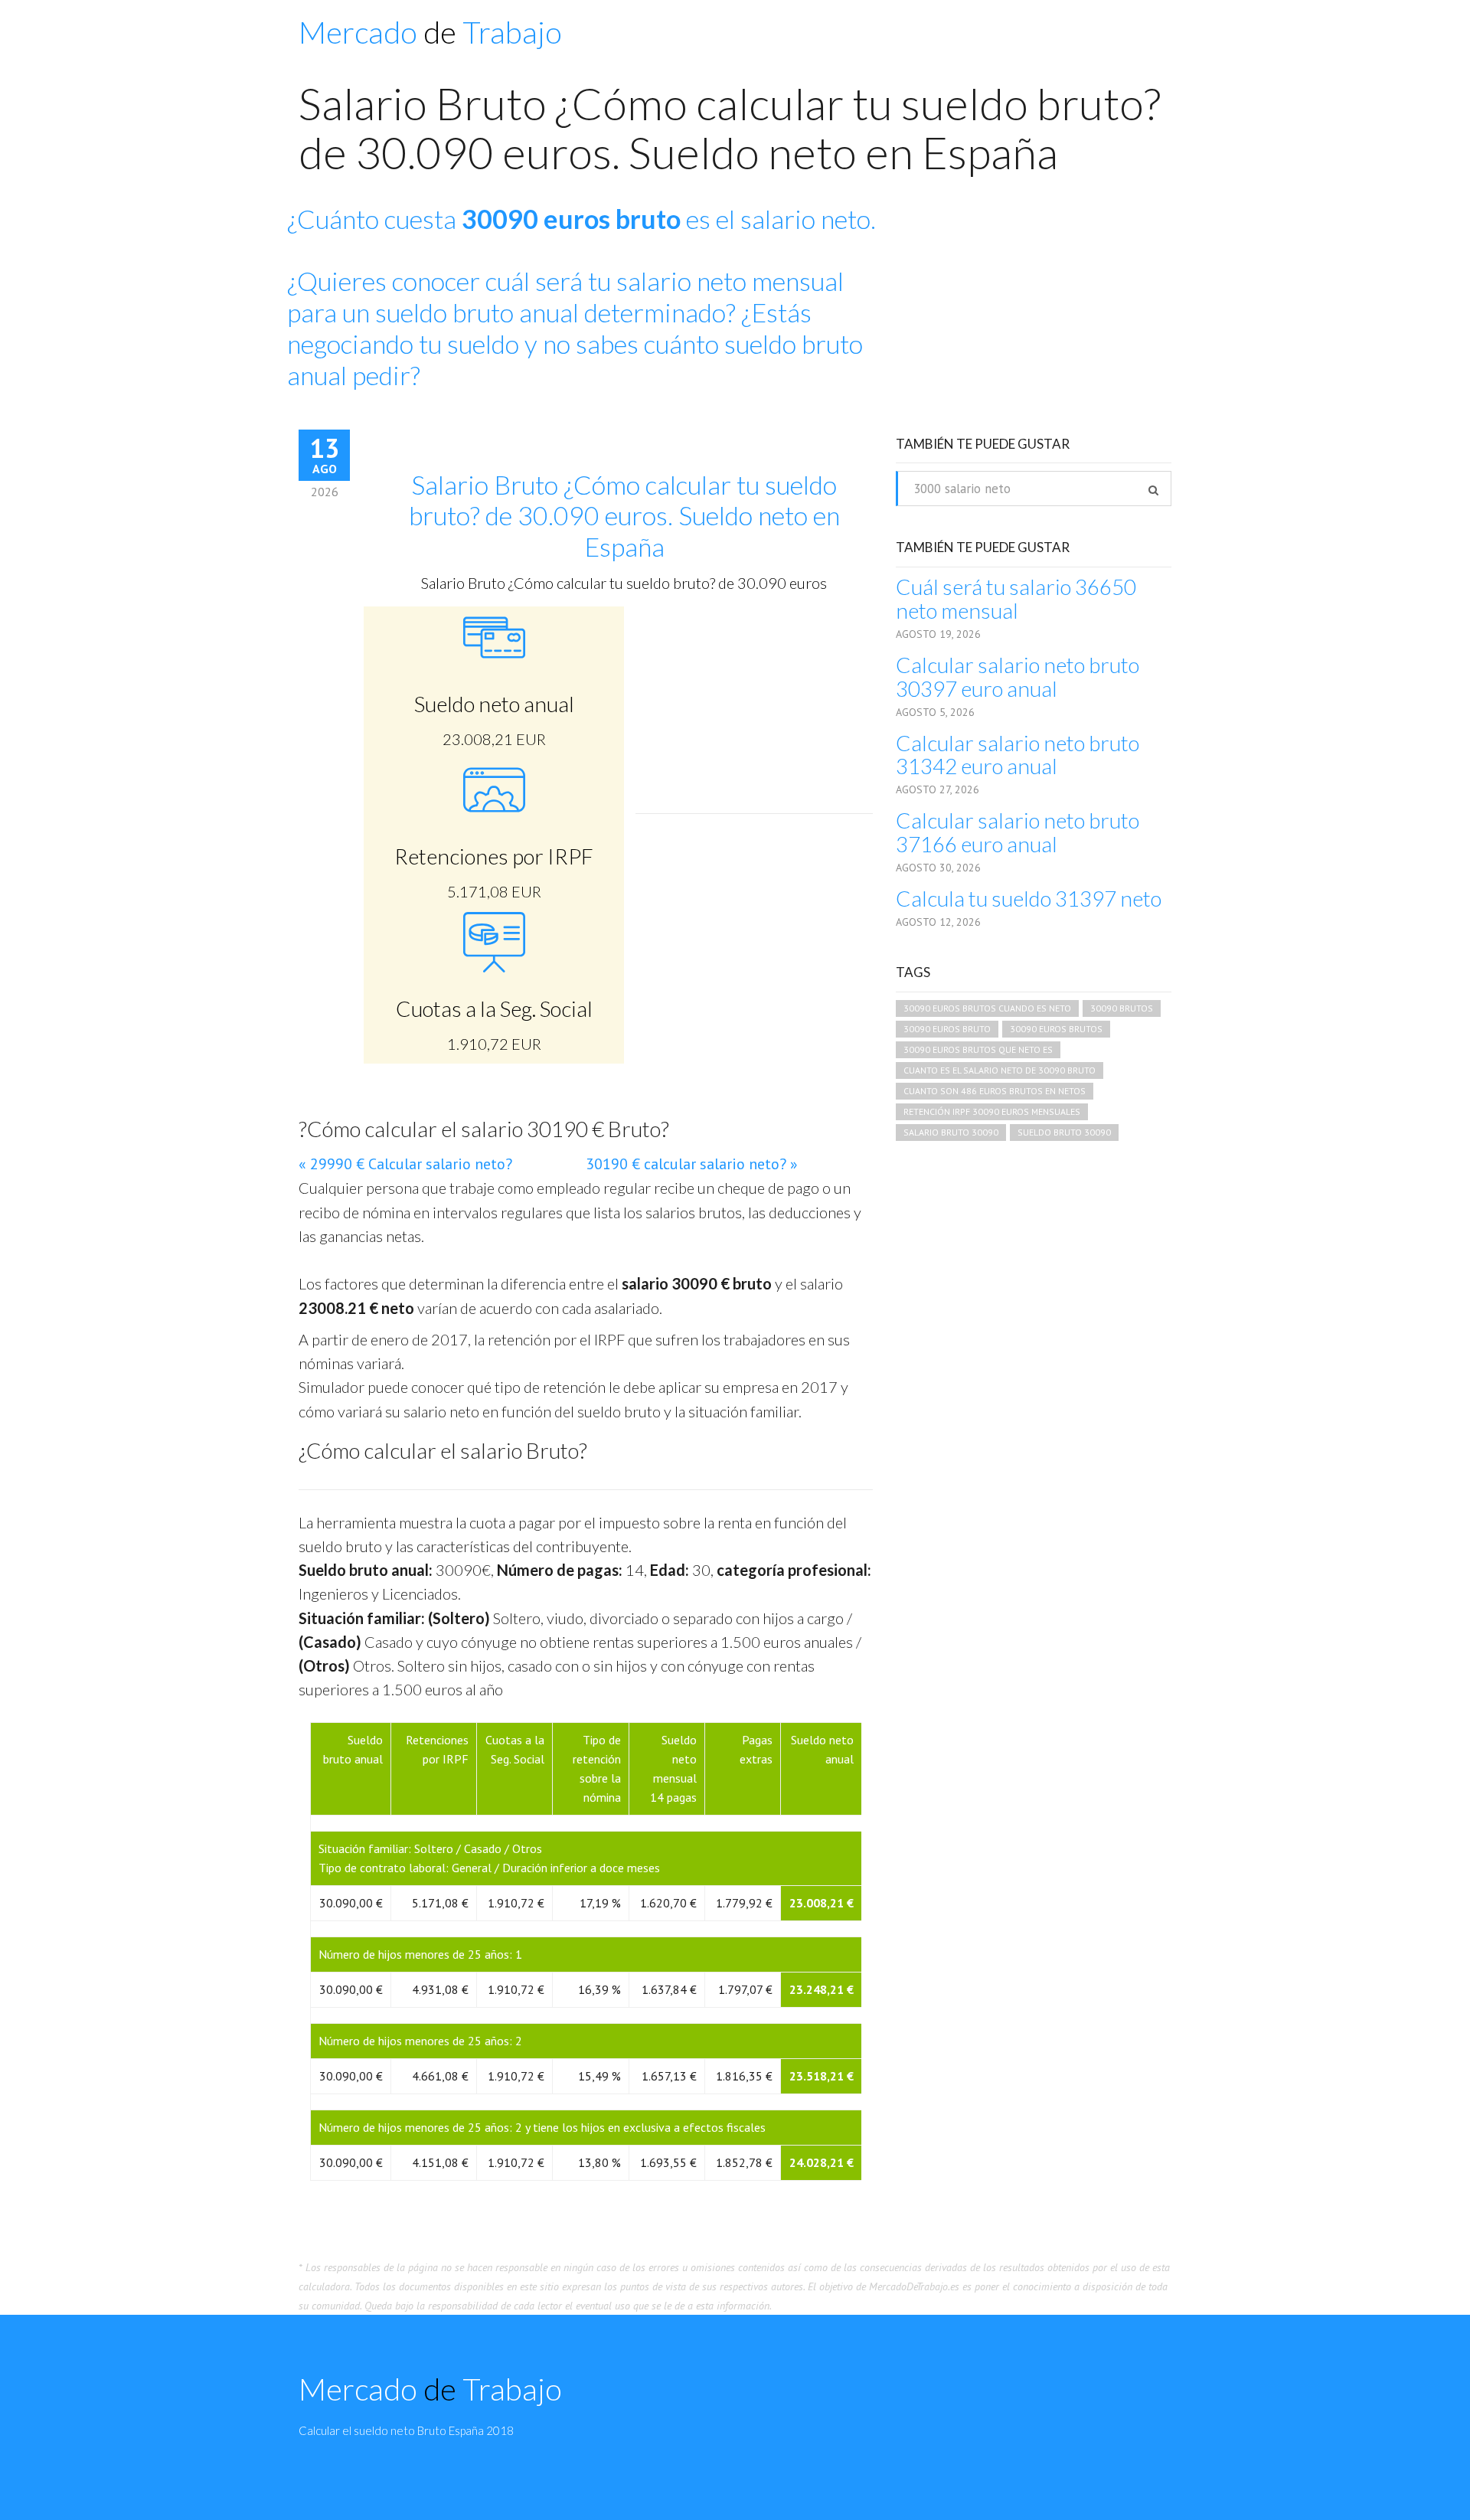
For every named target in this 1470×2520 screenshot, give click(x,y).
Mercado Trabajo (430, 32)
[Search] (1153, 490)
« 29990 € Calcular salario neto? (405, 1164)
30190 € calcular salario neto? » (692, 1164)
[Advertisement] (1041, 315)
